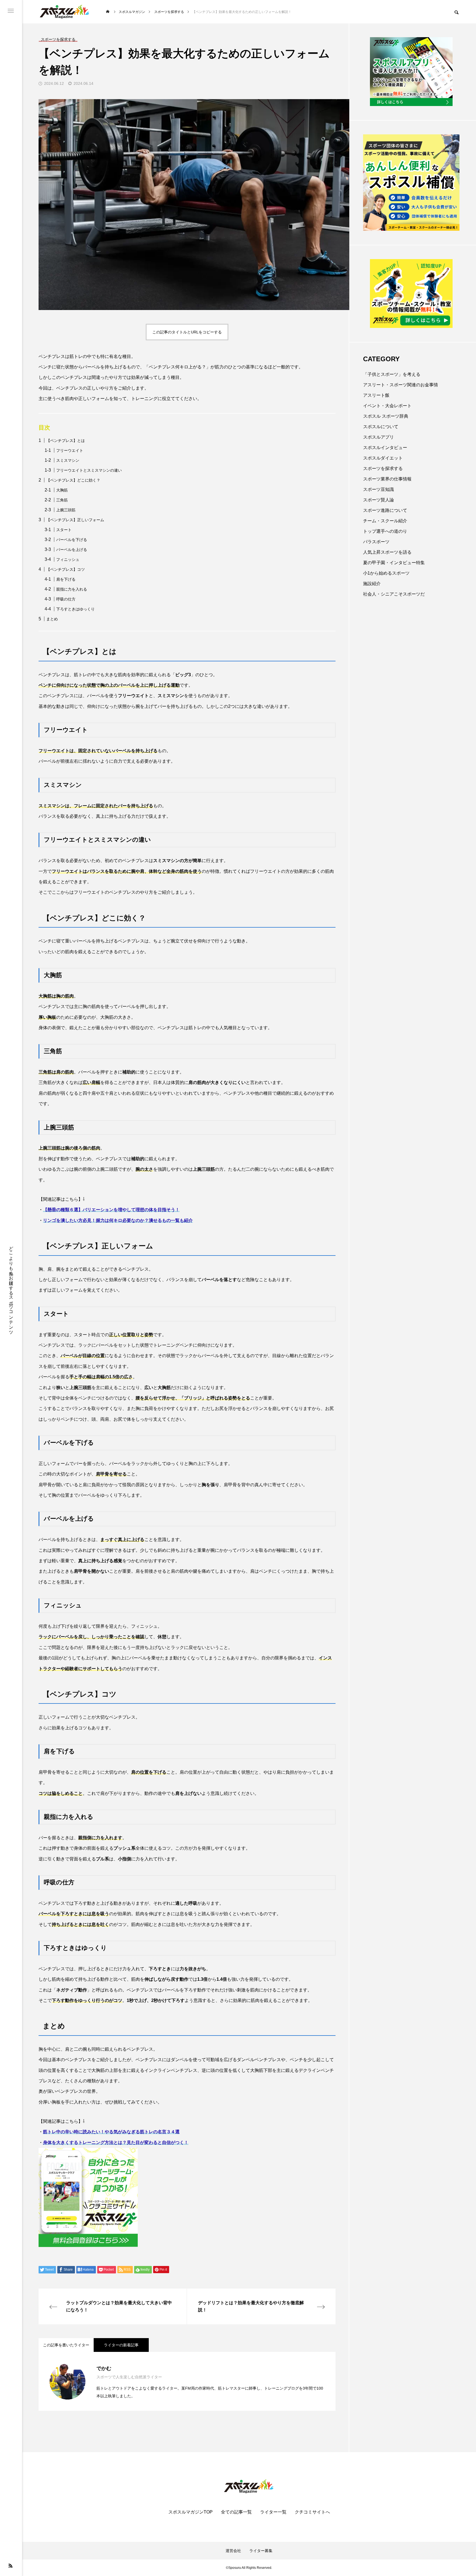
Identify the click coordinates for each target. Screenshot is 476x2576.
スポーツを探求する (383, 468)
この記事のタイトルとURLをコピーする (187, 332)
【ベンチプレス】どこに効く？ (73, 480)
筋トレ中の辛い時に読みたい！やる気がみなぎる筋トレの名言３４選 (111, 2132)
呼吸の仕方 (66, 599)
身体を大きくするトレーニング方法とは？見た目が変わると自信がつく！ (116, 2142)
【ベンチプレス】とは (66, 441)
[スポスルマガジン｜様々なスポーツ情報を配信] (65, 12)
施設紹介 (372, 584)
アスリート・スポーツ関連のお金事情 (401, 385)
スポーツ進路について (385, 510)
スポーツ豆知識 (378, 489)
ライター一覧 (273, 2512)
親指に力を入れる (72, 589)
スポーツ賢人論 (378, 500)
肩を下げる (66, 579)
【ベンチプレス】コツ (66, 569)
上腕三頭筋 (66, 510)
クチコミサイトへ (312, 2512)
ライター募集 (261, 2551)
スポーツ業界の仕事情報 (387, 479)
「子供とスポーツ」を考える (392, 374)
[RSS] (10, 2566)
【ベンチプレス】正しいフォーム (75, 520)
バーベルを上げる (72, 550)
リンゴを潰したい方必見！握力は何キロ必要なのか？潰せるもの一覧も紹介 (118, 1220)
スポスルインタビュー (385, 448)
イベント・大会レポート (387, 406)
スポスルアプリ (378, 437)
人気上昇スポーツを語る (387, 552)
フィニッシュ (68, 559)
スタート (64, 530)
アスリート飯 (376, 395)
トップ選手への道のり (385, 531)
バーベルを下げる (72, 540)
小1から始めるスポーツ (386, 573)
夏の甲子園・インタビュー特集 (394, 563)
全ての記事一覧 (236, 2512)
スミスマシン (68, 460)
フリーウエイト (70, 450)
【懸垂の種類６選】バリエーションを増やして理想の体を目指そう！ (111, 1210)
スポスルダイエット (383, 458)
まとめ (52, 619)
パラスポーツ (376, 542)
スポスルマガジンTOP (190, 2512)
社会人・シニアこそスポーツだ (394, 594)
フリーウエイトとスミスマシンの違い (89, 470)
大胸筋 (62, 490)
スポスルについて (381, 427)
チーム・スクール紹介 (385, 521)
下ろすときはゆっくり (75, 609)
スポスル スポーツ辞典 (386, 416)
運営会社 (233, 2551)
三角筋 (62, 500)
